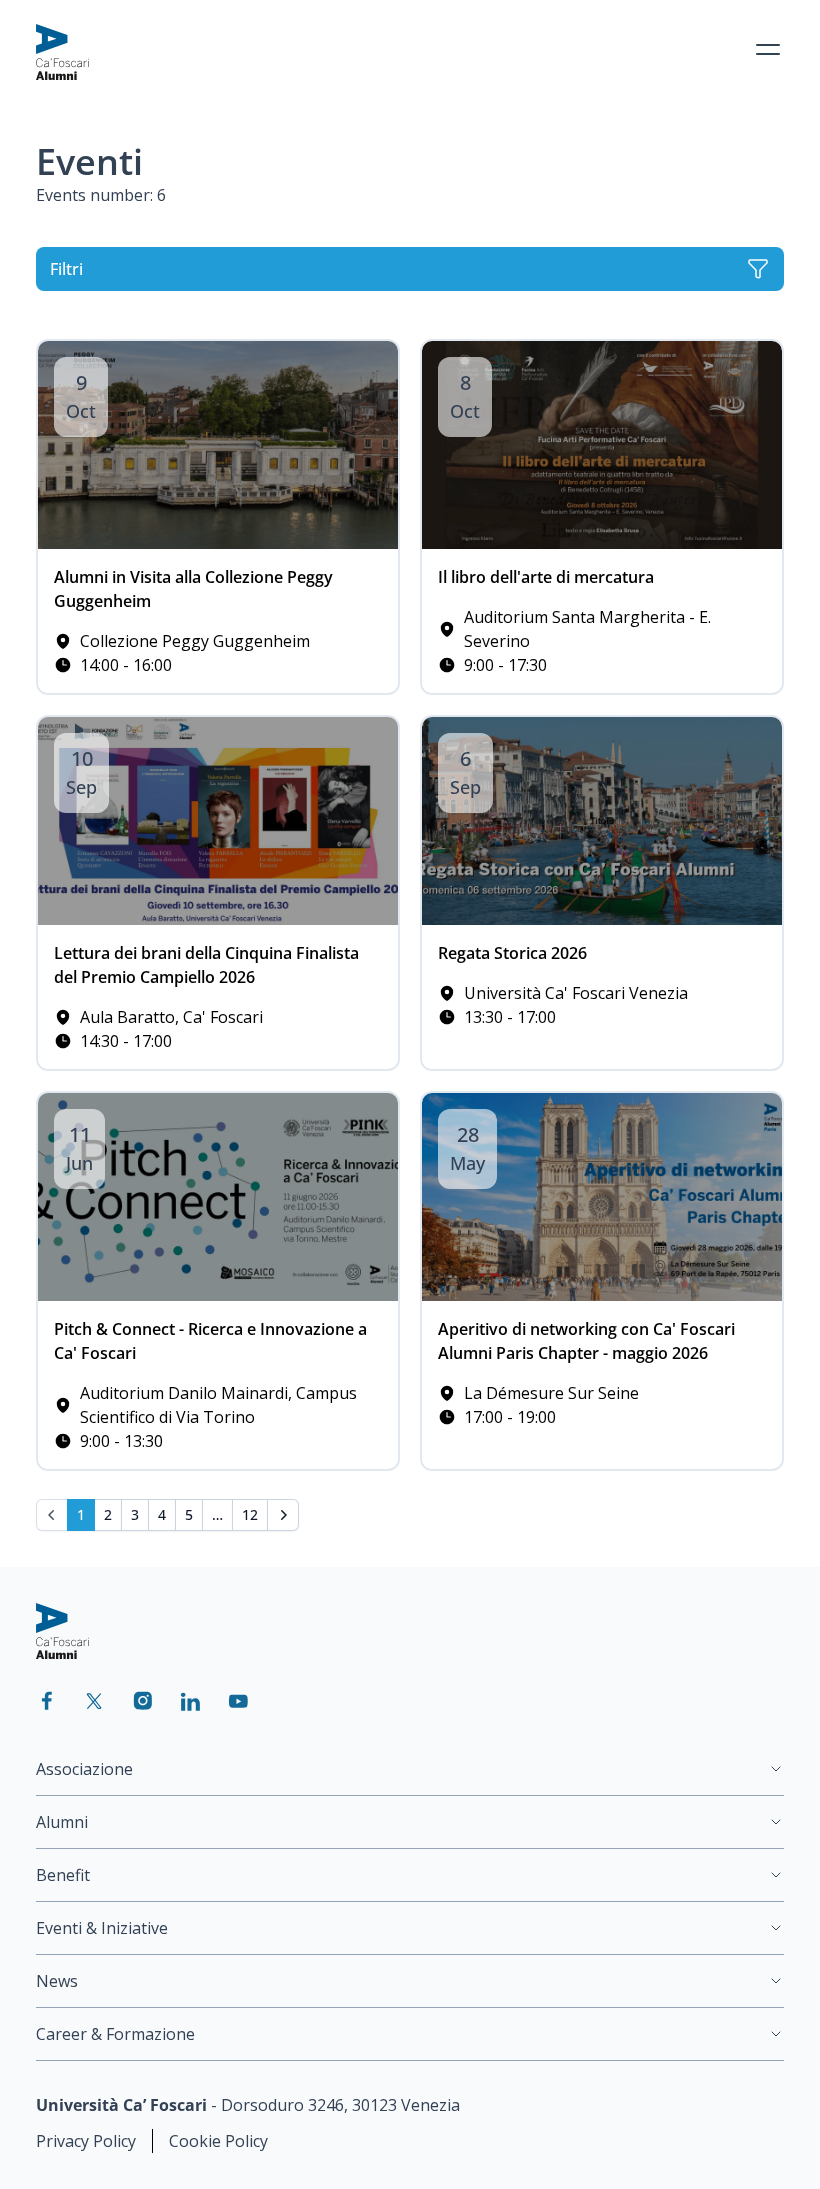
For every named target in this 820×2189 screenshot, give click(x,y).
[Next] (283, 1515)
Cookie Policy (218, 2141)
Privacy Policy (86, 2141)
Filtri (66, 269)
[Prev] (52, 1515)
